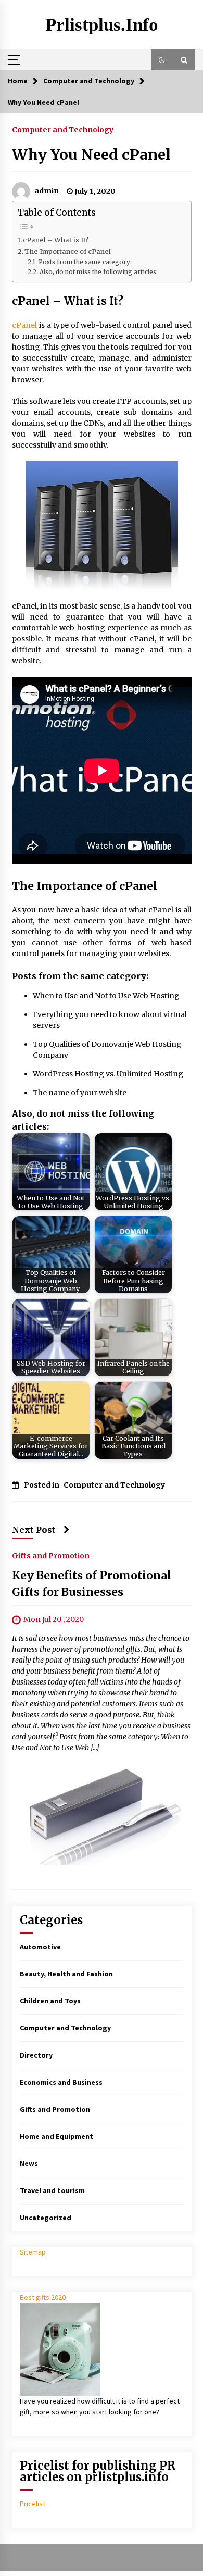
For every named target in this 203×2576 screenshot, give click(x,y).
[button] (162, 60)
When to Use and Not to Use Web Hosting (106, 996)
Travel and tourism (52, 2190)
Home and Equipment (56, 2136)
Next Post (34, 1530)
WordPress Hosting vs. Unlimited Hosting (108, 1074)
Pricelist (33, 2504)
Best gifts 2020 (43, 2297)
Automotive (40, 1947)
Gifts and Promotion (51, 1556)
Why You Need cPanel (91, 155)
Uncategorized (46, 2218)
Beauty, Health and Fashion (66, 1974)
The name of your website (80, 1093)
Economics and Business (61, 2082)
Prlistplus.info (102, 25)
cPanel (24, 325)
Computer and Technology (63, 129)
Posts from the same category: (85, 262)
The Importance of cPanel (68, 251)
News (29, 2163)
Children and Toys (50, 2001)
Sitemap (33, 2252)
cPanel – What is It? (56, 240)
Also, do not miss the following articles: (98, 272)
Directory (36, 2055)
